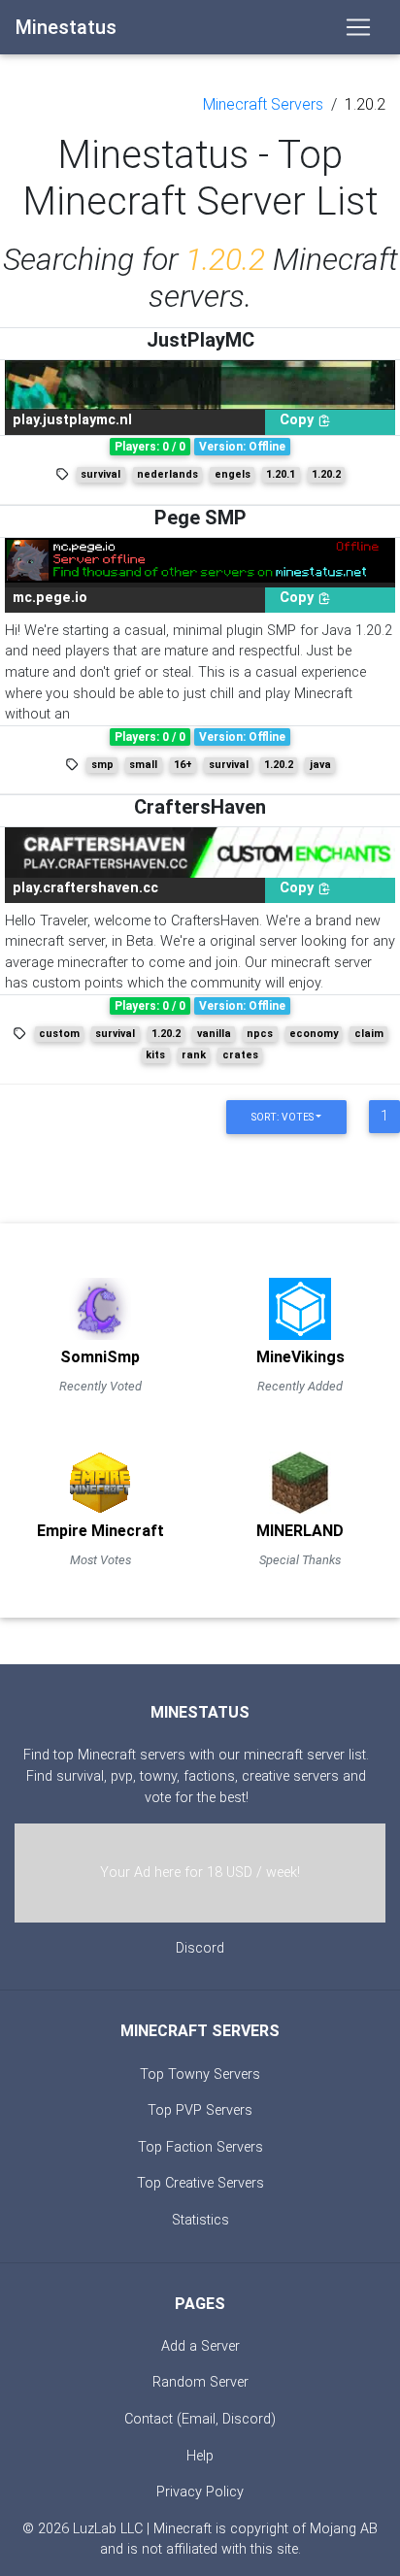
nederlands (167, 474)
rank (194, 1055)
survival (100, 474)
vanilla (214, 1034)
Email (199, 2419)
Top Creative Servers (200, 2183)
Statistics (200, 2220)
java (320, 765)
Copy (299, 420)
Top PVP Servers (200, 2110)
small (143, 765)
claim (369, 1034)
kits (155, 1055)
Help (200, 2456)
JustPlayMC (200, 340)
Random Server (200, 2382)
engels (233, 474)
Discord (200, 1948)
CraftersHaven (200, 807)
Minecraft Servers (263, 104)
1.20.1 (281, 474)
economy (314, 1034)
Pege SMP (200, 518)
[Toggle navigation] (358, 27)
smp (102, 765)
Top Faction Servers (200, 2147)
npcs (260, 1034)
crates (240, 1055)
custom (59, 1034)
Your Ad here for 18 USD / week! (200, 1873)
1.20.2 (365, 104)
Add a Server (200, 2346)
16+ (183, 765)
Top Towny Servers (200, 2074)
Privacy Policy (200, 2492)
